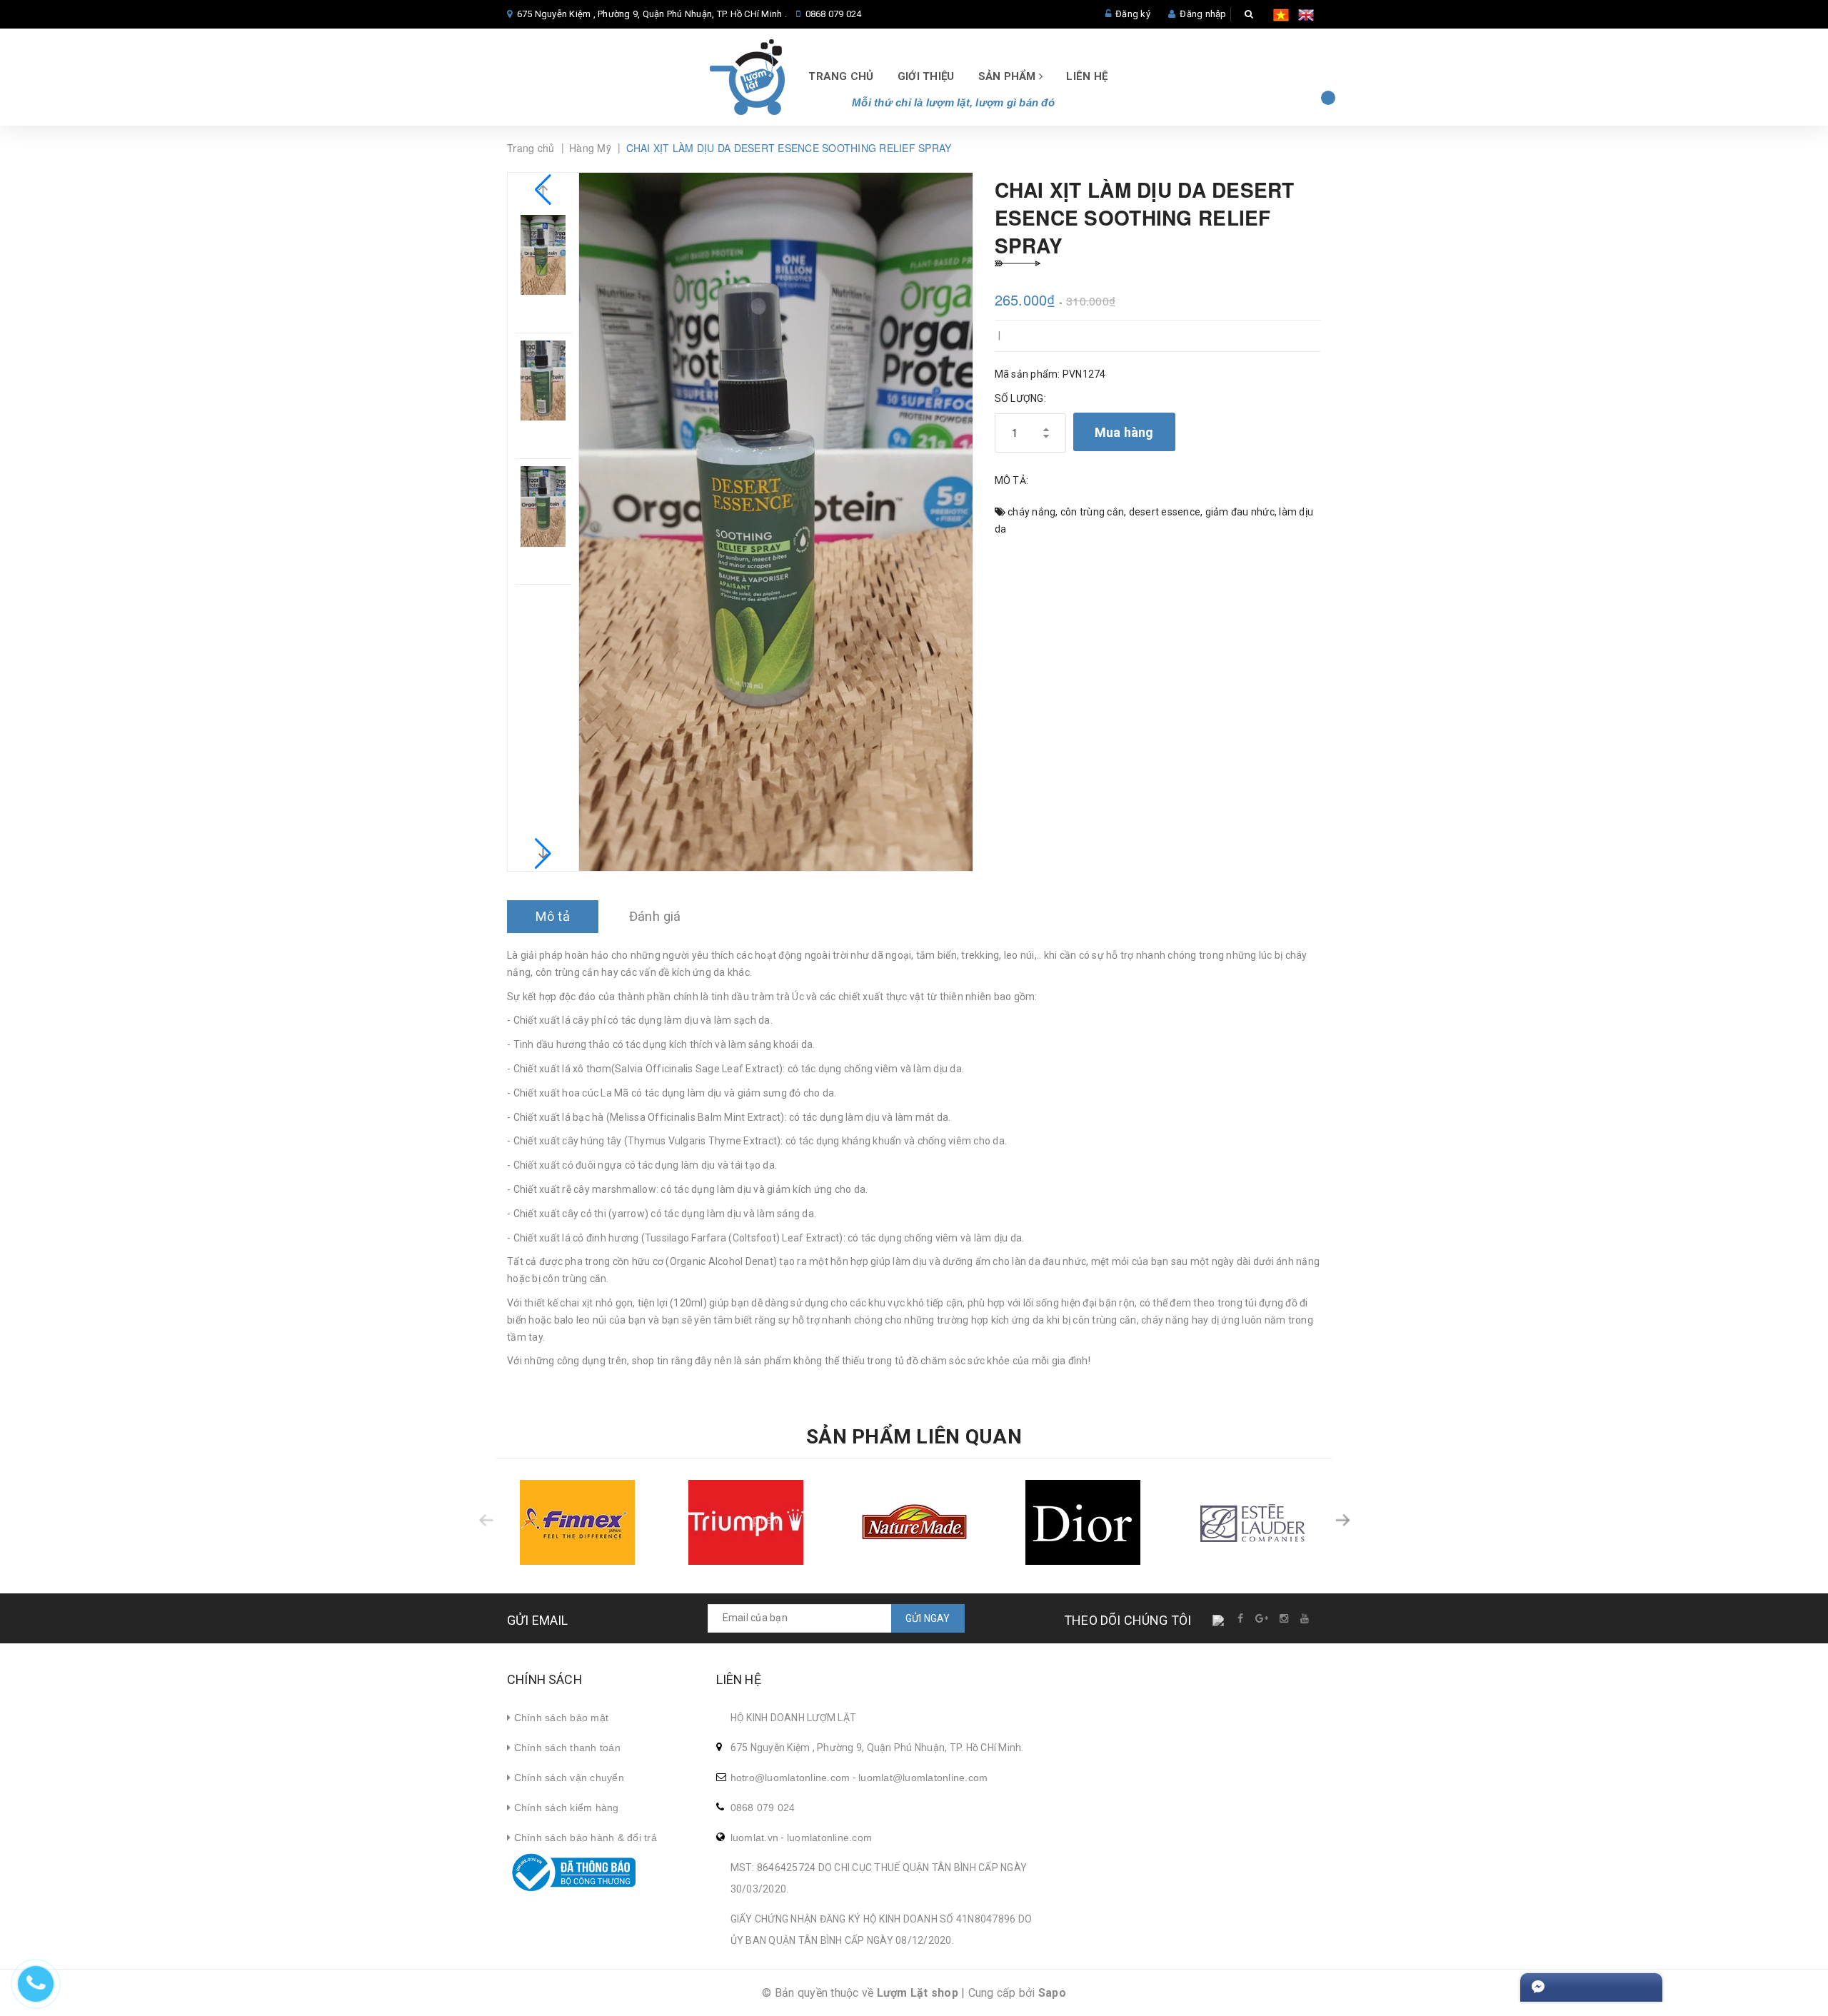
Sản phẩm (1009, 76)
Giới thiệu (926, 76)
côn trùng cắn (1092, 512)
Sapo (1052, 1993)
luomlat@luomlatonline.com (923, 1778)
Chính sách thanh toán (566, 1748)
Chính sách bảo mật (559, 1718)
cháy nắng (1031, 512)
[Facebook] (1241, 1618)
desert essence (1165, 512)
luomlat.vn (755, 1838)
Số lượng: (1020, 398)
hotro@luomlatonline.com (790, 1778)
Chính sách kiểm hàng (564, 1808)
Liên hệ (1087, 76)
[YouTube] (1305, 1618)
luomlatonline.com (829, 1838)
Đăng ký (1133, 14)
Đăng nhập (1203, 14)
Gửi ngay (928, 1618)
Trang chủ (841, 76)
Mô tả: (1012, 480)
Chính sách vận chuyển (567, 1778)
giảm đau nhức (1240, 512)
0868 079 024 (834, 14)
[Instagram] (1285, 1618)
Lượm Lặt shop (918, 1993)
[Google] (1262, 1618)
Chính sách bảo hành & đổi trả (584, 1838)
